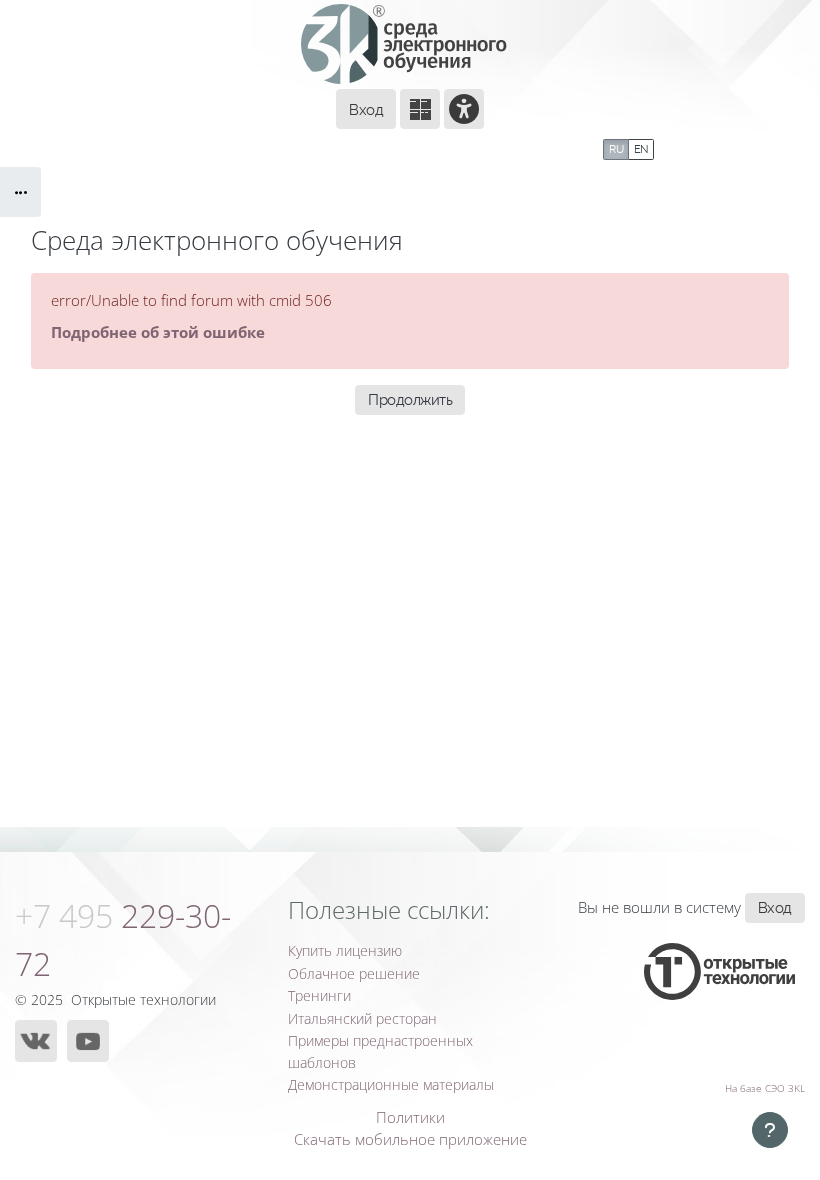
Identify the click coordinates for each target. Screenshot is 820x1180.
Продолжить (410, 399)
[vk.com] (36, 1041)
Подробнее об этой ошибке (158, 332)
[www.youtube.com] (88, 1041)
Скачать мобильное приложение (410, 1139)
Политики (410, 1117)
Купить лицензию (345, 950)
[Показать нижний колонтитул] (770, 1130)
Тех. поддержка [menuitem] (371, 147)
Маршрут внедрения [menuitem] (518, 147)
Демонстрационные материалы (391, 1084)
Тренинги (319, 995)
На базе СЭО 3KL (765, 1088)
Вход (366, 109)
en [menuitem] (641, 149)
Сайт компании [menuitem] (229, 147)
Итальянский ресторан (362, 1018)
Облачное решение (354, 973)
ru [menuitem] (616, 149)
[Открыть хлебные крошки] (20, 192)
